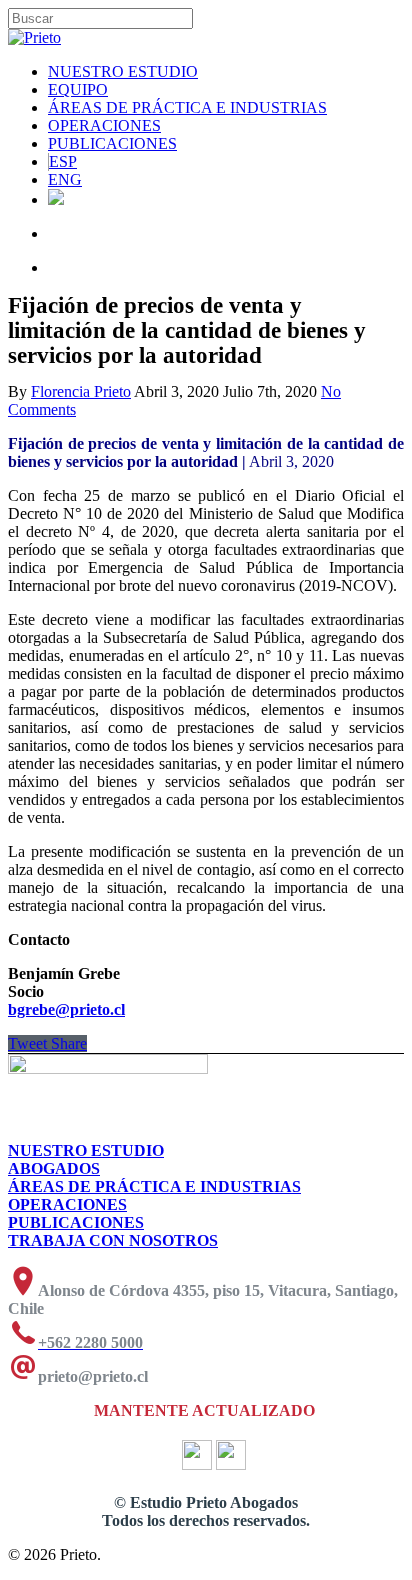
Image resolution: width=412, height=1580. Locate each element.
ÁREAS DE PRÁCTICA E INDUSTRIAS (187, 107)
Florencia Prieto (81, 391)
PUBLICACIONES (112, 143)
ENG (65, 179)
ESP (63, 161)
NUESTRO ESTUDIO (123, 71)
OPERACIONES (104, 125)
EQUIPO (78, 89)
